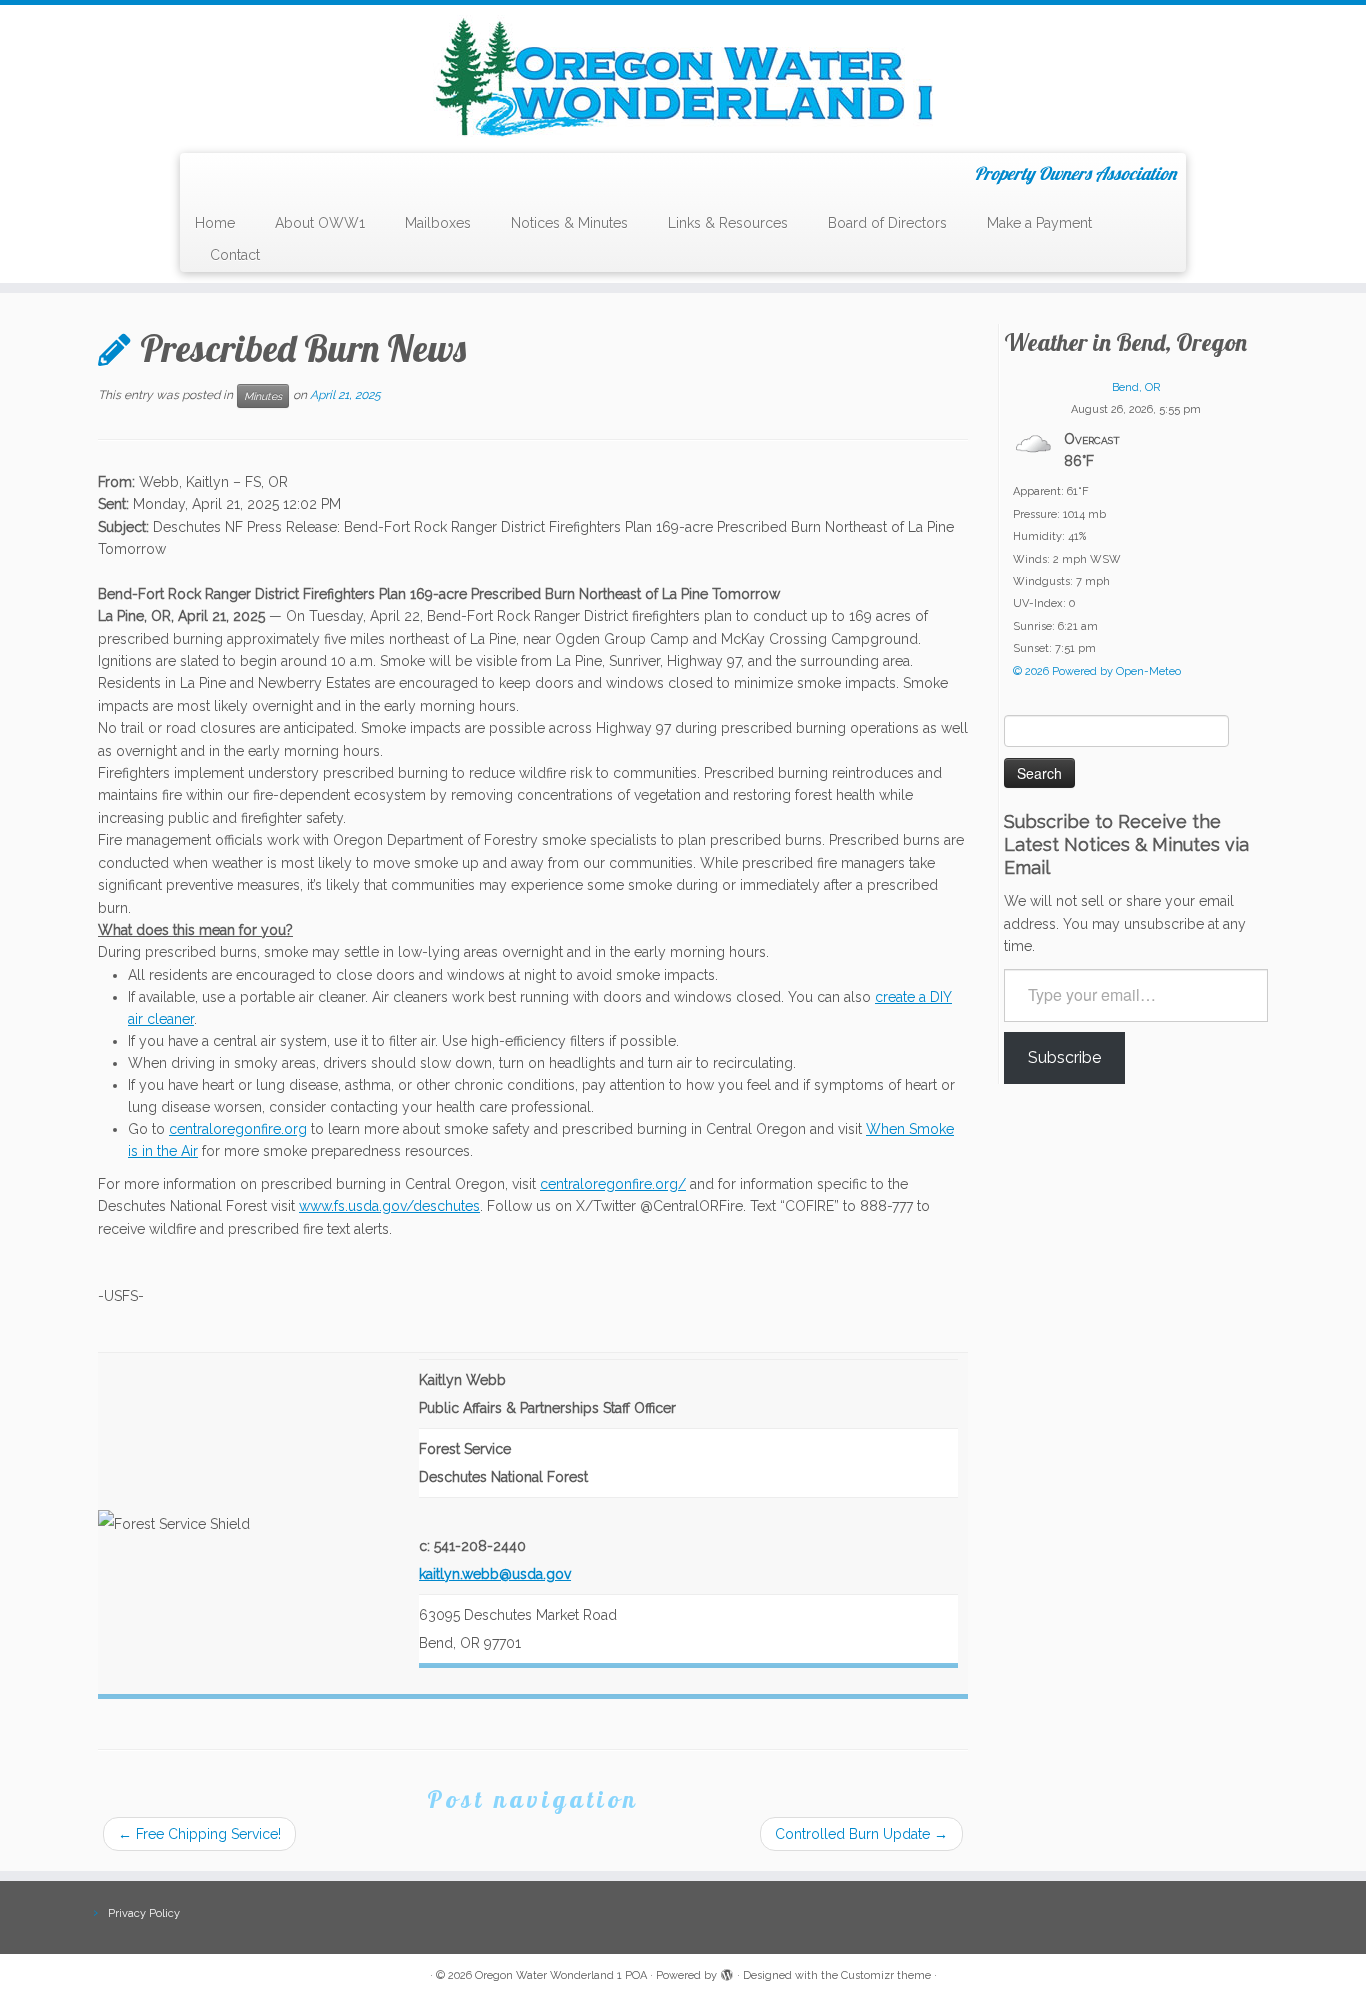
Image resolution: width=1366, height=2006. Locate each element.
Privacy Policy (144, 1913)
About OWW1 (320, 223)
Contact (235, 255)
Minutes (263, 396)
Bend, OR (1136, 387)
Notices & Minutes (569, 223)
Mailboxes (438, 223)
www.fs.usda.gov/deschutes (389, 1206)
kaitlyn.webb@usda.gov (495, 1574)
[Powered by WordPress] (727, 1972)
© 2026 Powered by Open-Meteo (1097, 671)
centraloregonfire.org (238, 1129)
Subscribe (1064, 1057)
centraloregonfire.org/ (613, 1184)
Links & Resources (728, 223)
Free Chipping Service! (199, 1834)
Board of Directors (887, 223)
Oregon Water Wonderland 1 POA (561, 1975)
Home (215, 223)
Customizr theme (886, 1975)
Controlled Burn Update (861, 1834)
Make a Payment (1039, 223)
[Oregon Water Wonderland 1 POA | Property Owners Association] (683, 76)
